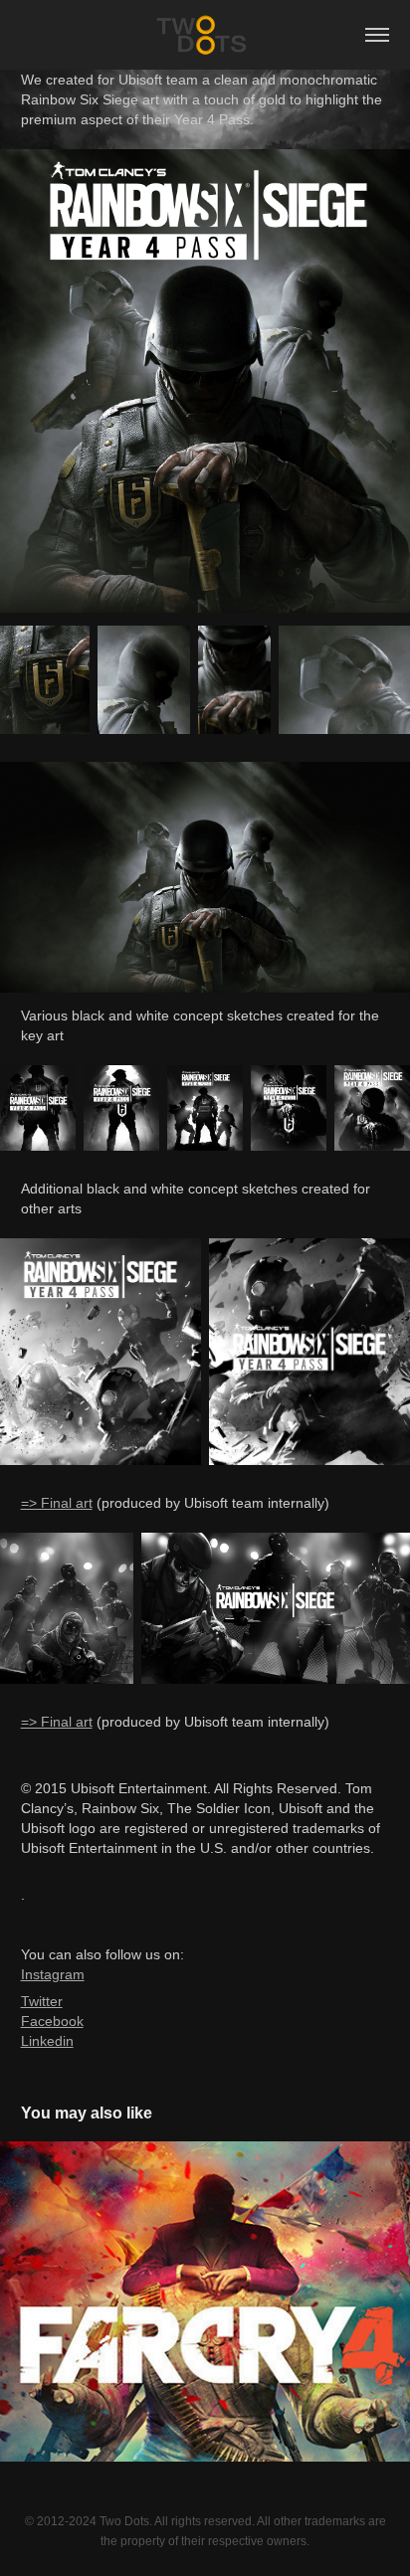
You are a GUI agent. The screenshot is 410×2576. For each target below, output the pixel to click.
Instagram (53, 1974)
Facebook (52, 2021)
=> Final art (57, 1503)
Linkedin (47, 2041)
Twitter (42, 2001)
